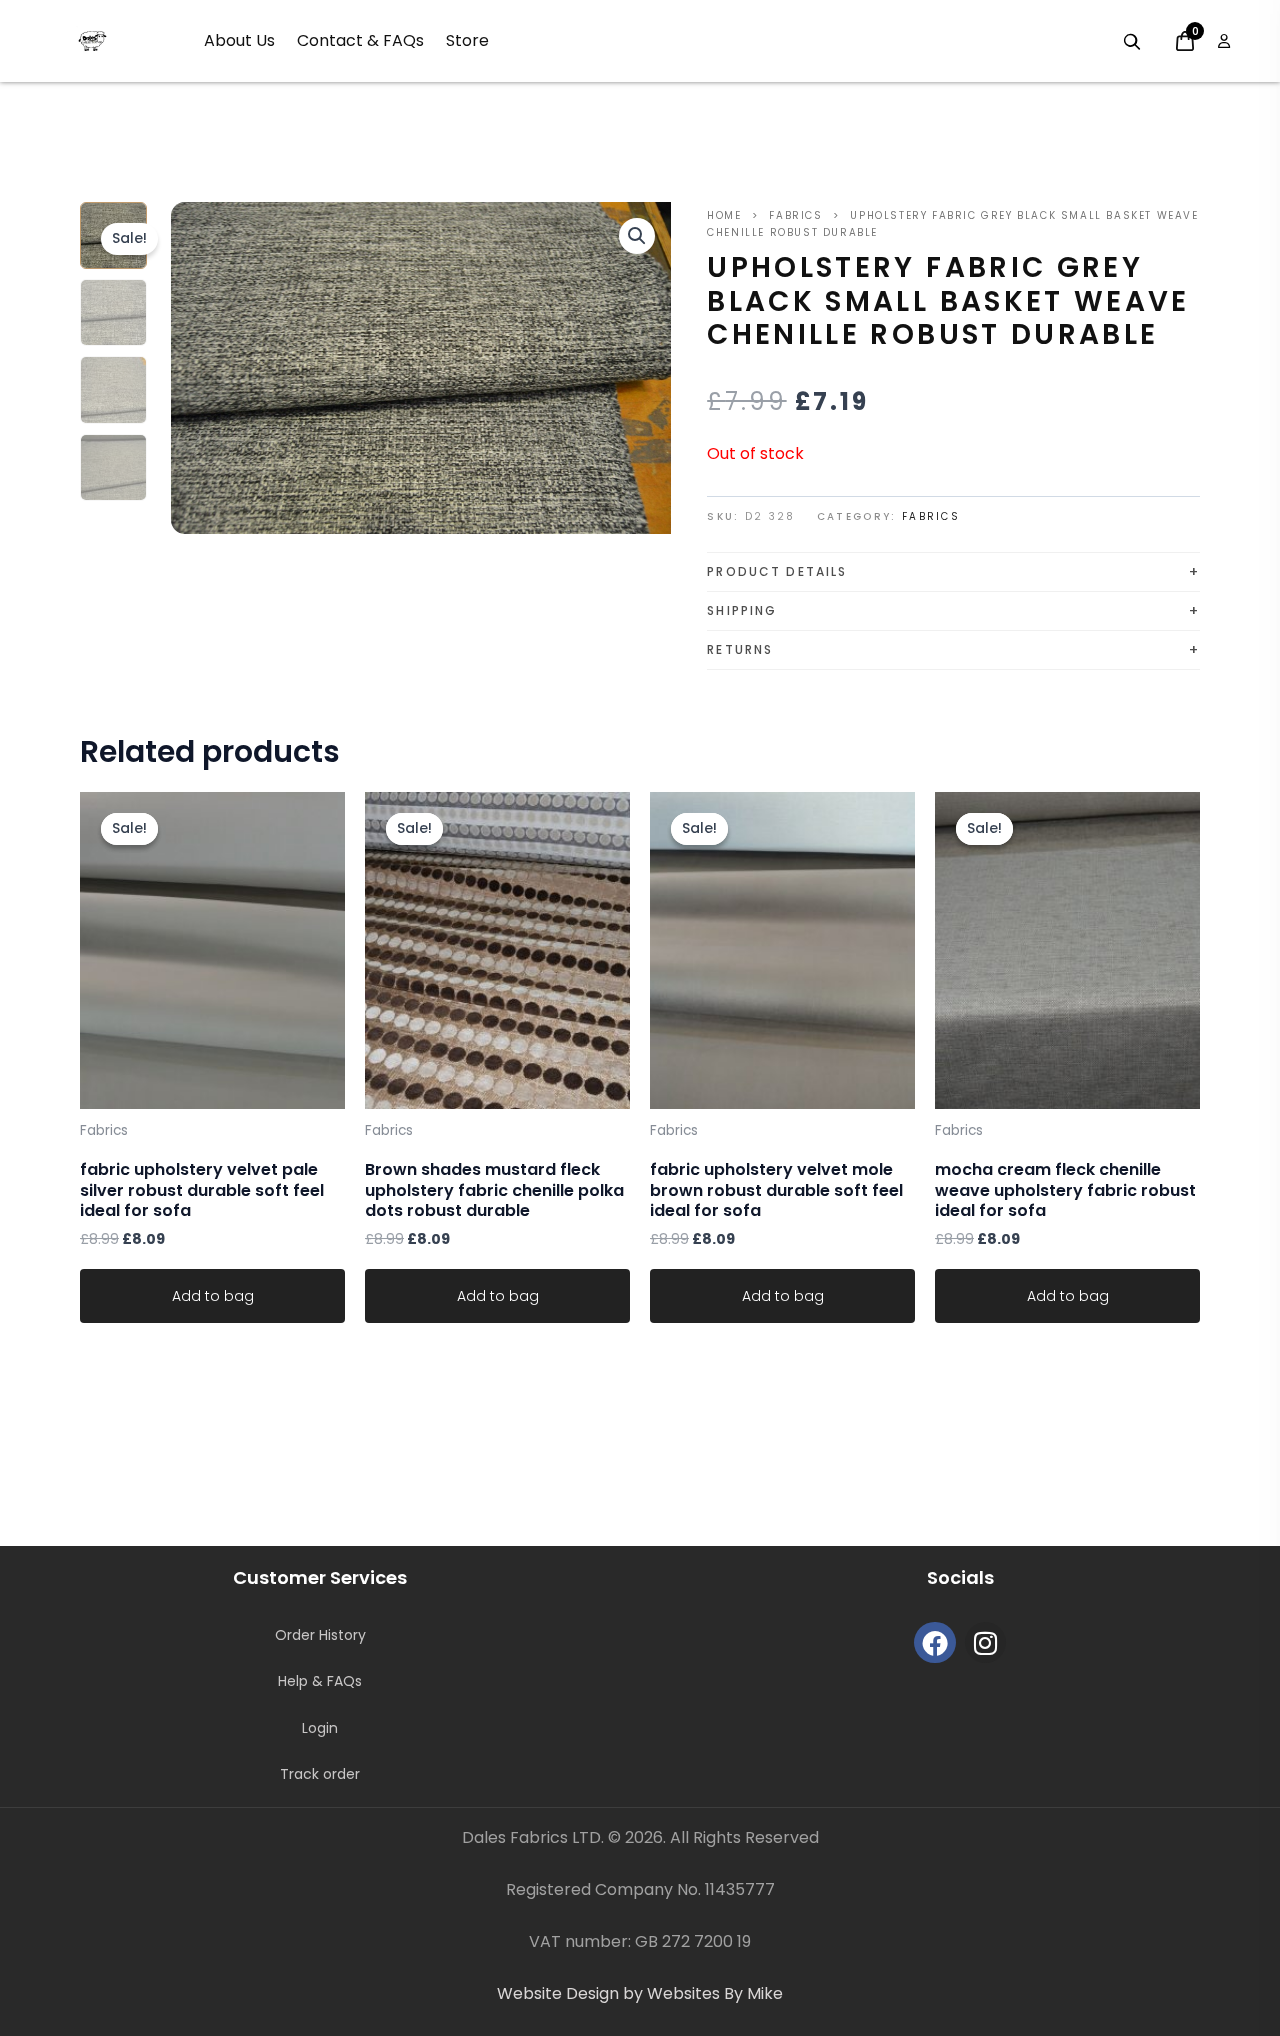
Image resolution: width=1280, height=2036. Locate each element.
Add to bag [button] (213, 1296)
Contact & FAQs (360, 40)
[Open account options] (1224, 41)
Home (724, 215)
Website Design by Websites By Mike (640, 1993)
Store (467, 40)
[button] (637, 236)
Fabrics (795, 215)
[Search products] (1132, 42)
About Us (239, 40)
